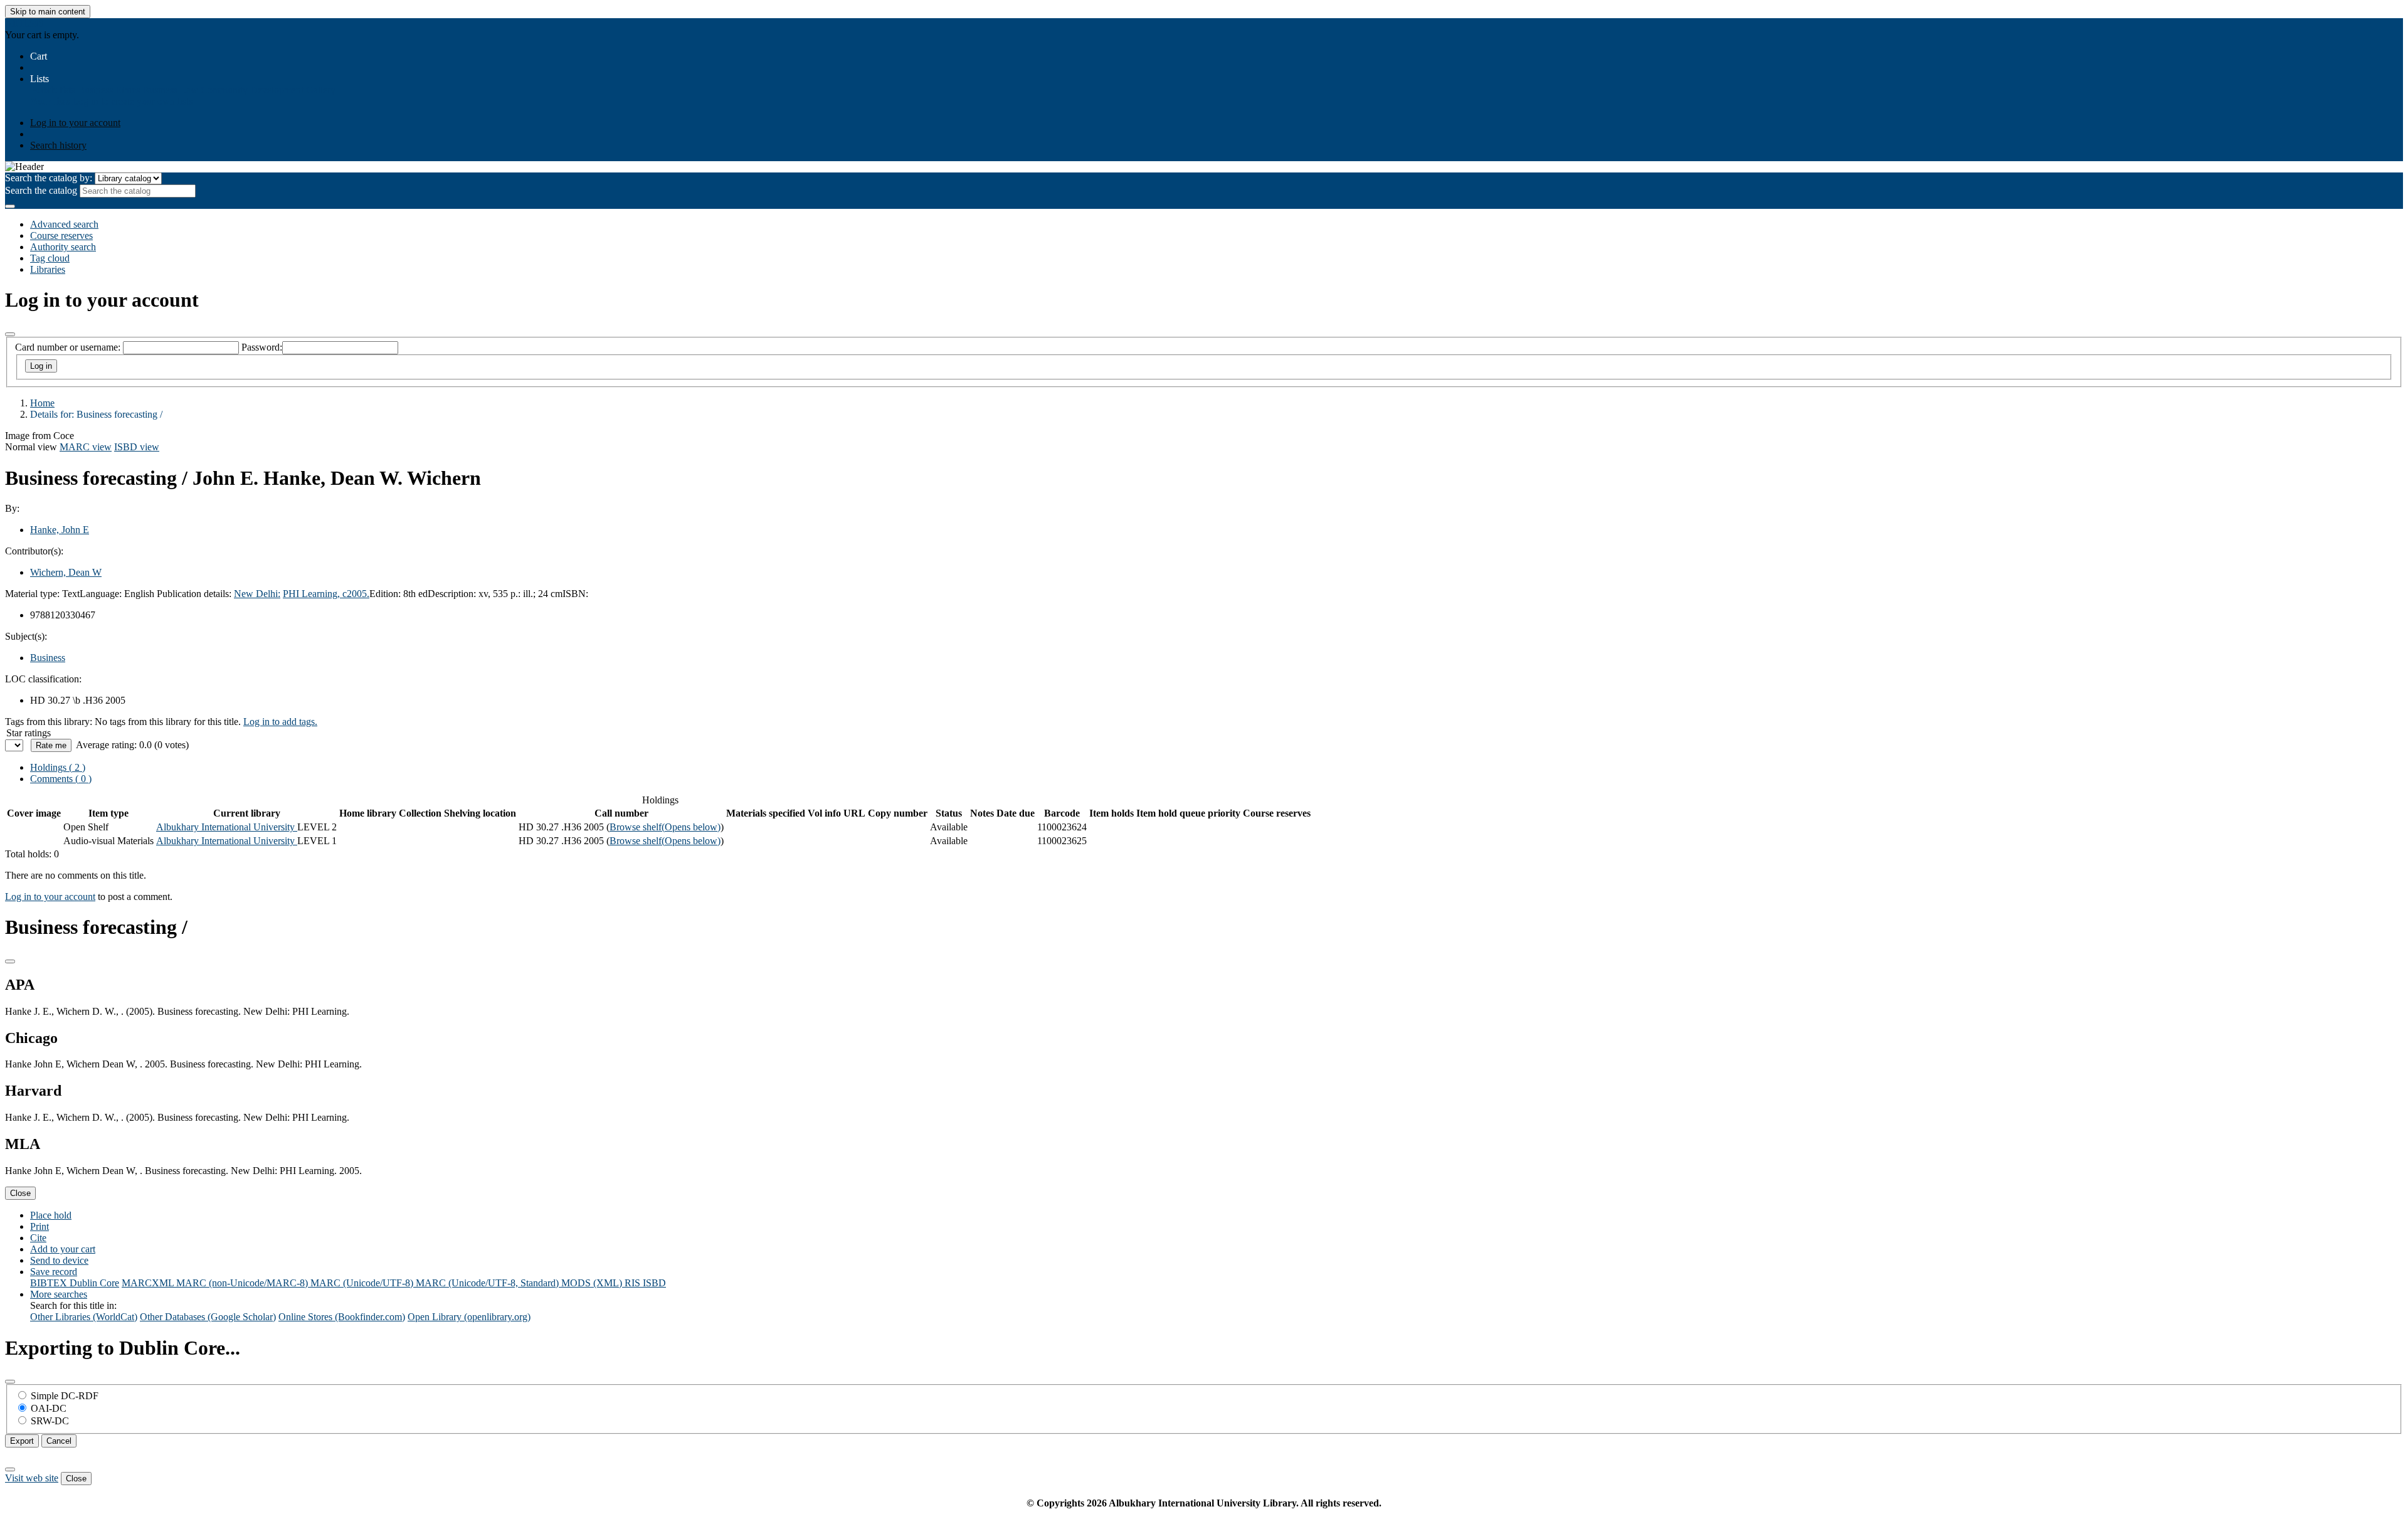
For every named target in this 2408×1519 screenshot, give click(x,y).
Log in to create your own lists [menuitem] (132, 101)
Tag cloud (50, 258)
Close (20, 1193)
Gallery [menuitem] (321, 90)
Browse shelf (665, 827)
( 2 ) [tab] (58, 767)
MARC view (86, 447)
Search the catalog (41, 190)
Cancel (59, 1441)
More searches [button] (59, 1294)
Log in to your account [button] (50, 897)
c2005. (356, 594)
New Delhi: (257, 594)
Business (48, 658)
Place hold (51, 1215)
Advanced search (64, 224)
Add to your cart (63, 1249)
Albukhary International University (227, 827)
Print (40, 1226)
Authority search (63, 247)
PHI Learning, (313, 594)
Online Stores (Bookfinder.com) (342, 1317)
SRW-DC (50, 1421)
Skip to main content (48, 12)
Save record (54, 1272)
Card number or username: (68, 347)
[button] (39, 56)
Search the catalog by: (49, 178)
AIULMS (24, 24)
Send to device (59, 1260)
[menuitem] (53, 90)
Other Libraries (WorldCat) (84, 1317)
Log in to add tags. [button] (280, 722)
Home (42, 403)
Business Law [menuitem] (170, 90)
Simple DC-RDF (65, 1396)
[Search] (10, 206)
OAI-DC (49, 1408)
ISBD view (137, 447)
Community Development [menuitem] (252, 90)
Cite (38, 1238)
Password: (262, 347)
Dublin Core (94, 1283)
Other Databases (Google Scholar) (208, 1317)
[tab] (61, 779)
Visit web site (32, 1478)
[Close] (10, 334)
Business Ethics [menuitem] (109, 90)
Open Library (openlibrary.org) (469, 1317)
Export (22, 1441)
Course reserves (61, 236)
